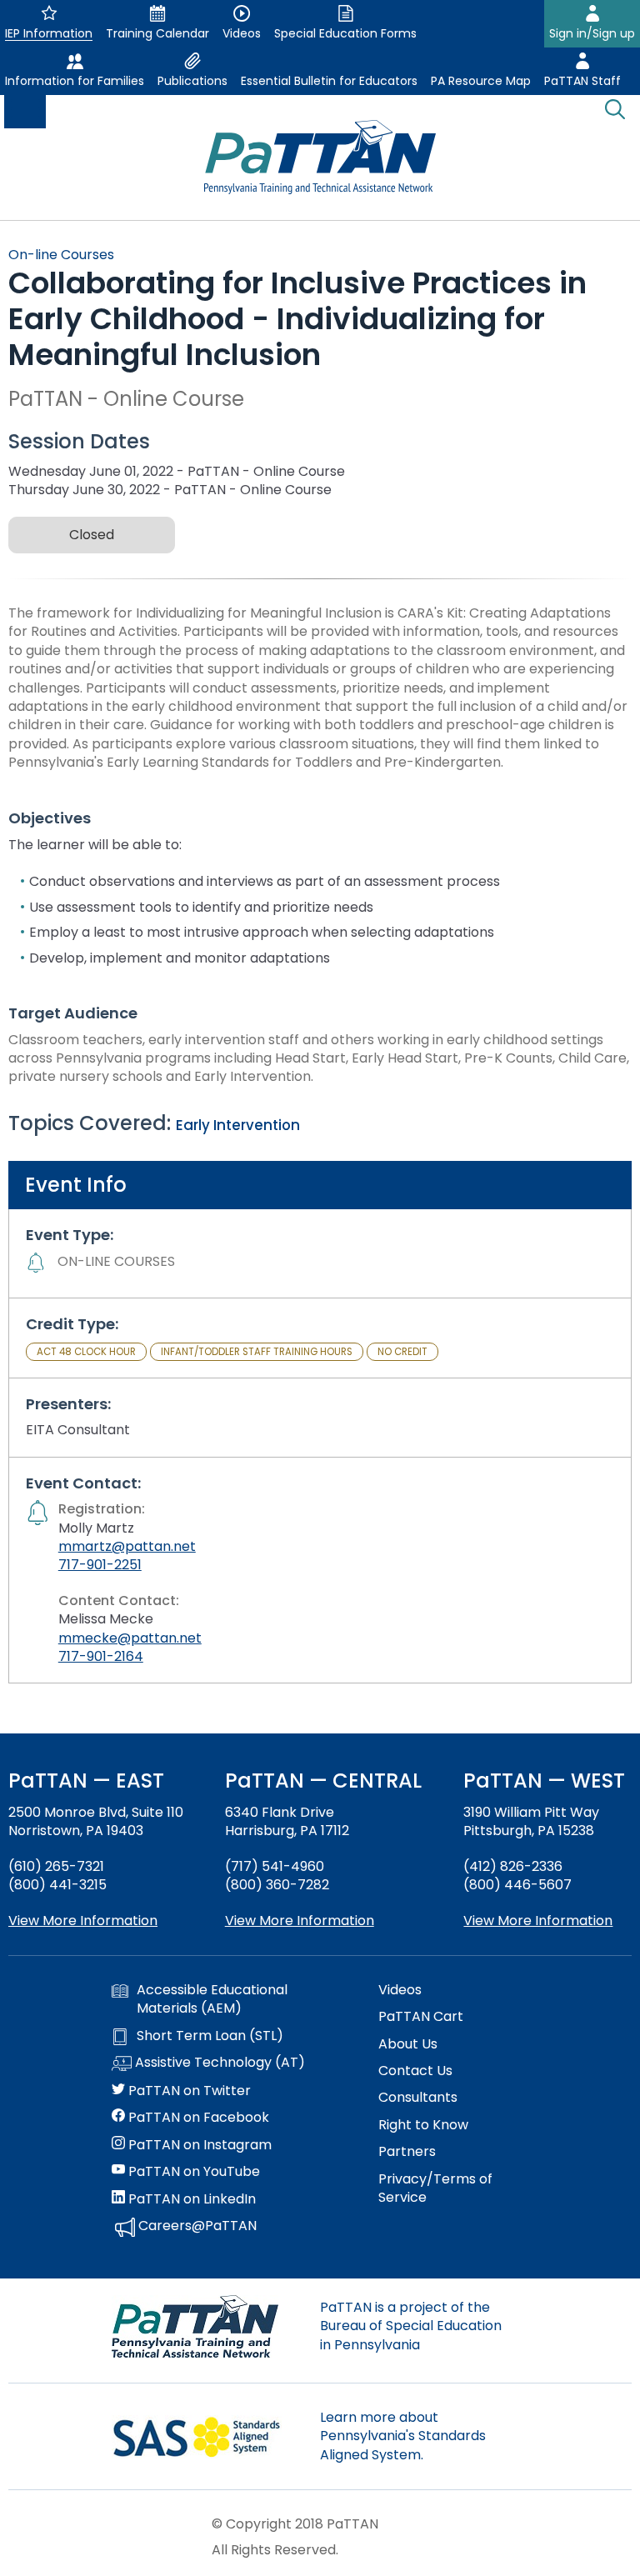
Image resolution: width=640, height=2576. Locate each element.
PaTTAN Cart (421, 2017)
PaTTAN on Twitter (188, 2091)
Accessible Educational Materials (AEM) (212, 1999)
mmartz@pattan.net (127, 1546)
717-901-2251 (100, 1565)
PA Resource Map (481, 81)
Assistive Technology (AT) (218, 2063)
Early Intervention (238, 1125)
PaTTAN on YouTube (192, 2172)
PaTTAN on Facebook (197, 2118)
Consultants (418, 2098)
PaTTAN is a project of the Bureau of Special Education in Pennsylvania (411, 2326)
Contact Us (415, 2071)
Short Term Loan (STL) (210, 2036)
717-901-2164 (101, 1656)
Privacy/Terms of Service (435, 2188)
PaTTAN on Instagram (198, 2145)
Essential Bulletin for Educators (329, 81)
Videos (400, 1990)
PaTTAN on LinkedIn (190, 2199)
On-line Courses (61, 255)
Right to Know (423, 2125)
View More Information (83, 1921)
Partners (407, 2152)
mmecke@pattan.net (130, 1638)
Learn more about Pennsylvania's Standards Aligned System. (403, 2436)
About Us (408, 2044)
